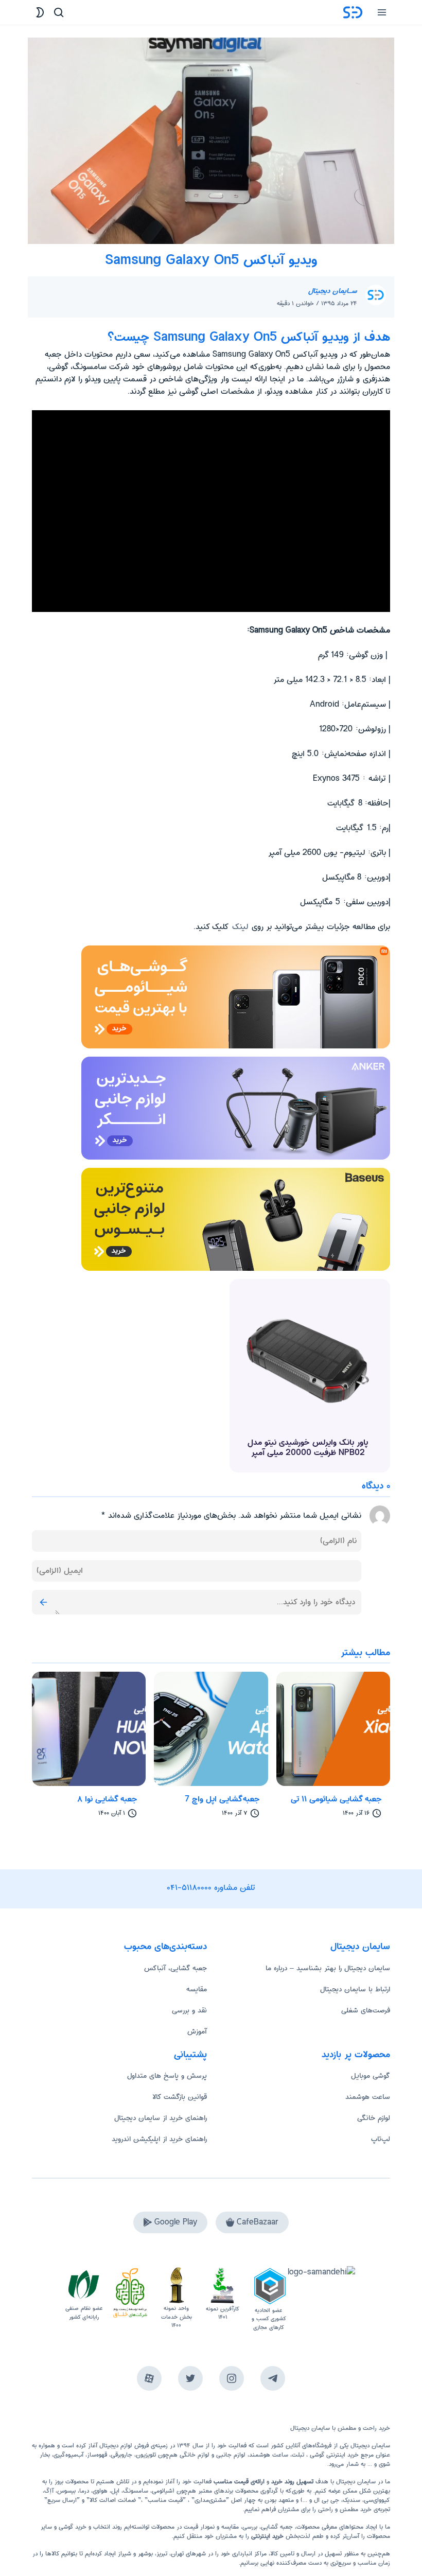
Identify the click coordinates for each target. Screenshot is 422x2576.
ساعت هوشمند (368, 2097)
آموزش (197, 2031)
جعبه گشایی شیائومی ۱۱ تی (336, 1799)
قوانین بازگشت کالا (180, 2097)
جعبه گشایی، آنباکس (175, 1968)
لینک (239, 927)
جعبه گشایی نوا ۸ (107, 1799)
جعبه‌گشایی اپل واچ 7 (222, 1799)
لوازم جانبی (231, 2455)
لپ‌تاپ (381, 2139)
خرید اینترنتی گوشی (333, 2455)
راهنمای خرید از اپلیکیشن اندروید (159, 2139)
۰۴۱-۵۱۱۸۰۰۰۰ (189, 1888)
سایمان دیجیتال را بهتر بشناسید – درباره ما (328, 1968)
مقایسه (197, 1989)
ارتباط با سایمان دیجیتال (355, 1989)
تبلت (298, 2455)
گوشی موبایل (371, 2076)
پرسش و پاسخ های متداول (167, 2076)
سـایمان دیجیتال (333, 291)
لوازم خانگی (374, 2118)
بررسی (250, 2527)
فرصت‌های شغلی (366, 2010)
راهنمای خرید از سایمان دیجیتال (161, 2118)
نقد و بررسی (189, 2010)
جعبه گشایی (277, 2527)
